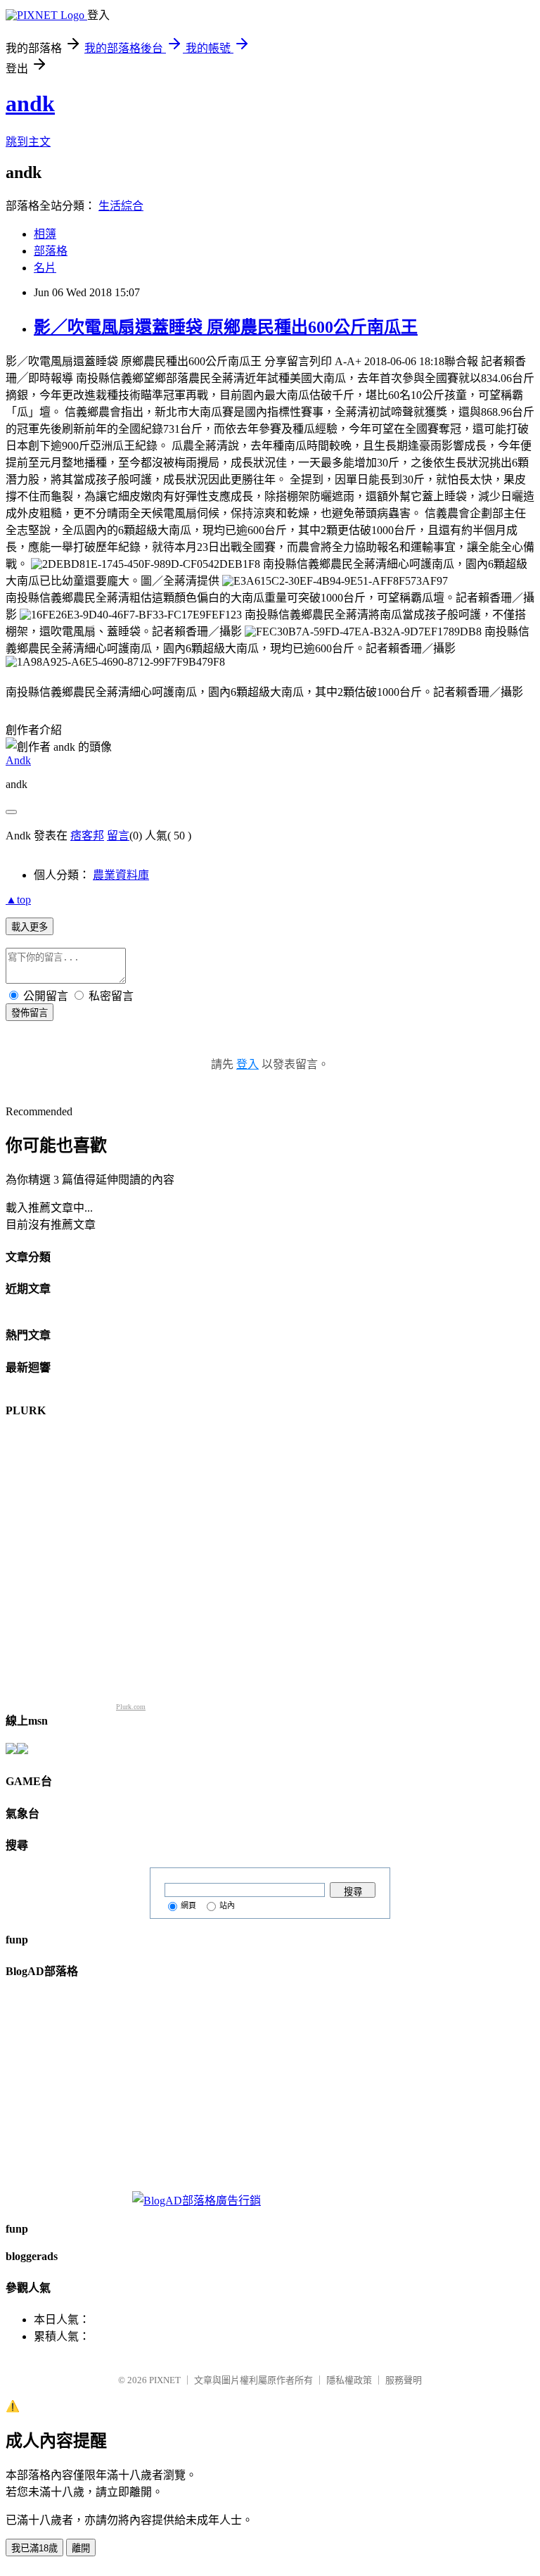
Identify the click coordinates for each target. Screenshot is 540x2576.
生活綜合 (121, 206)
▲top (18, 900)
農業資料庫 (121, 875)
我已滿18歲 (34, 2548)
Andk (18, 760)
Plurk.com (131, 1707)
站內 (227, 1905)
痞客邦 (87, 836)
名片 (45, 268)
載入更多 (30, 927)
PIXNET (165, 2380)
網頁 (188, 1905)
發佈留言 (30, 1013)
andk (30, 103)
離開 (81, 2548)
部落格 (51, 251)
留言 (118, 836)
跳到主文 (28, 142)
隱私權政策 (349, 2380)
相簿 (45, 234)
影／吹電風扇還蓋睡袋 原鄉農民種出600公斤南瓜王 (226, 327)
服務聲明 (404, 2380)
